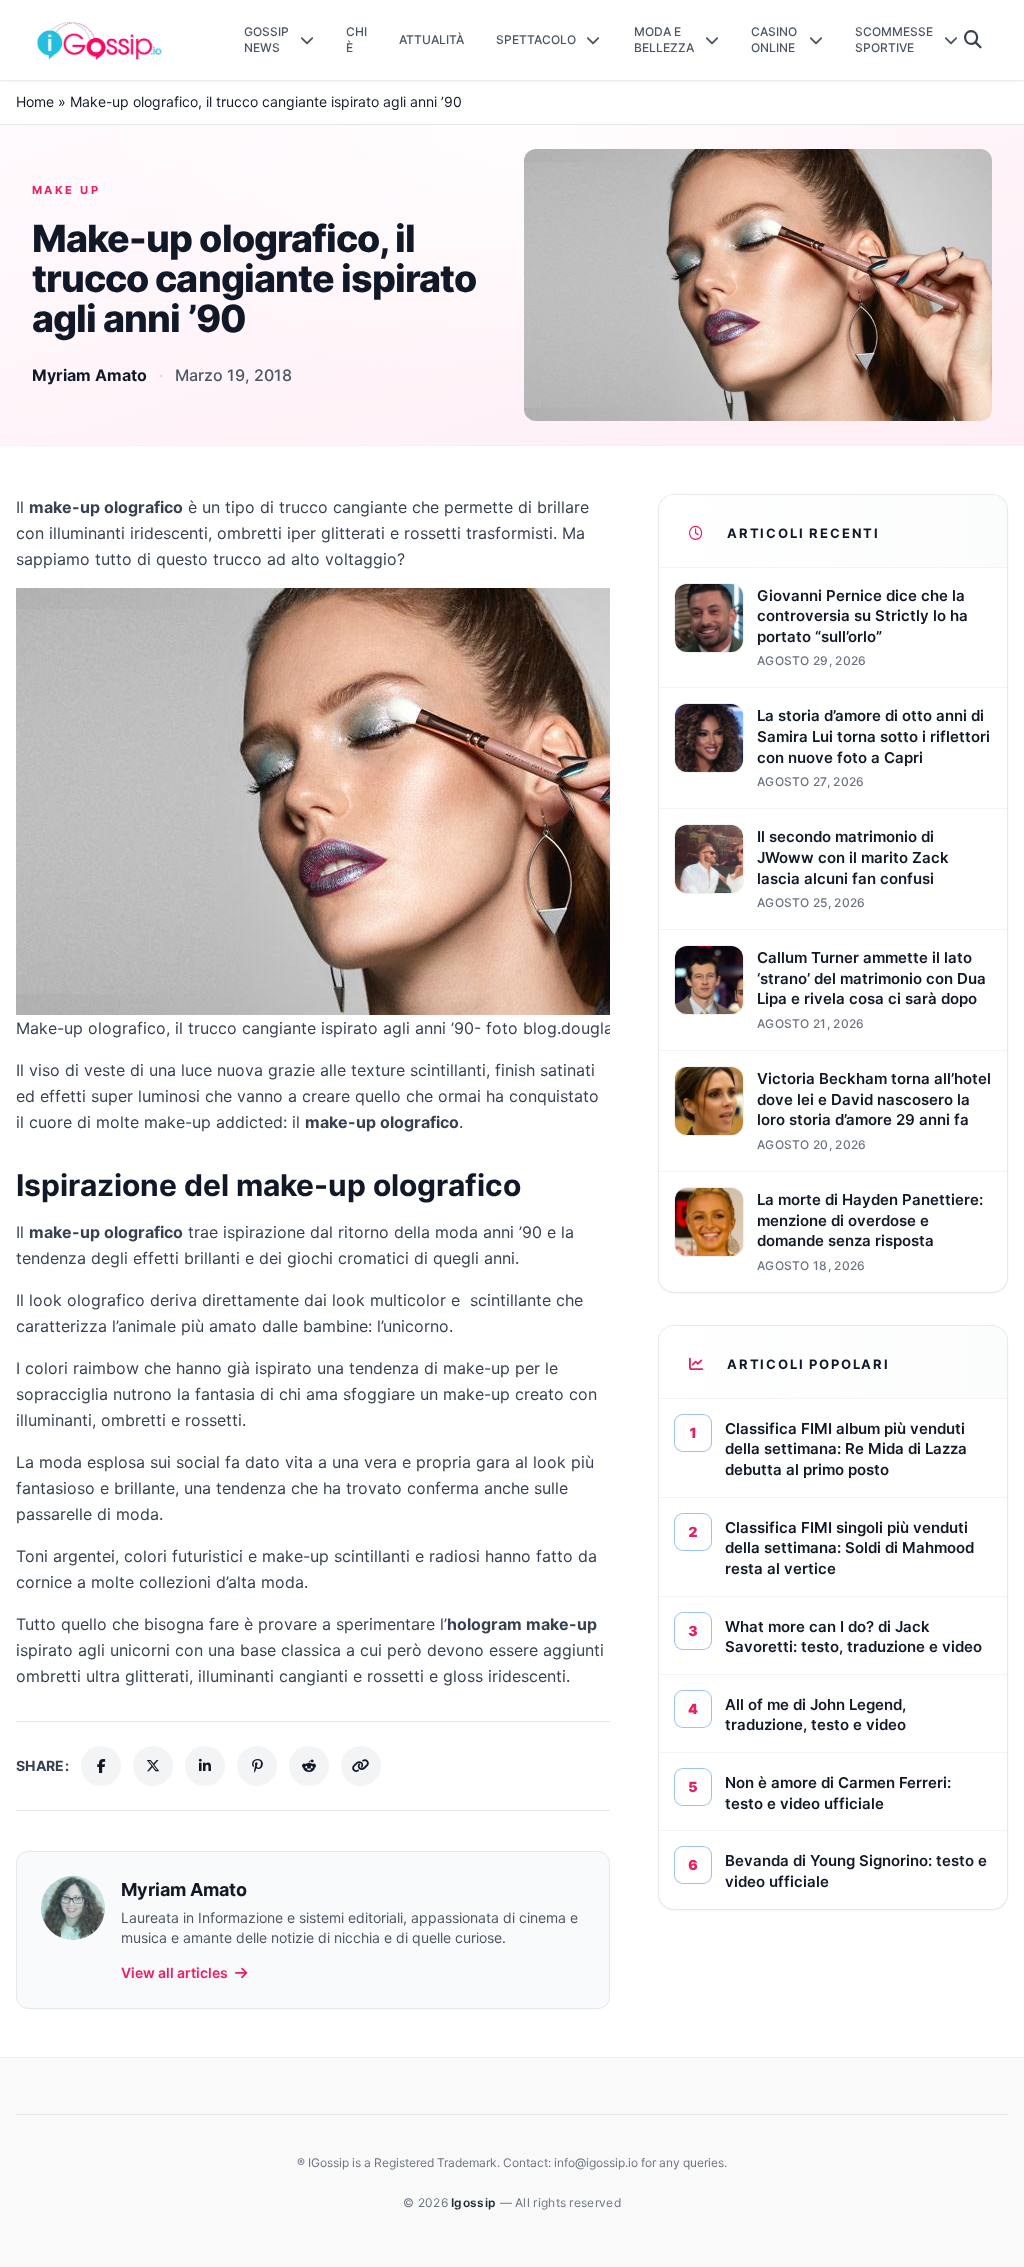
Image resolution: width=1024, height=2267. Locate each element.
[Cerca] (973, 40)
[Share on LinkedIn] (205, 1766)
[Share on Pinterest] (257, 1766)
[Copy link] (361, 1766)
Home (35, 101)
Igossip (475, 2202)
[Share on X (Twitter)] (153, 1766)
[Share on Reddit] (309, 1766)
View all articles (174, 1972)
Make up (66, 190)
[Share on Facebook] (101, 1766)
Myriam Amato (89, 375)
